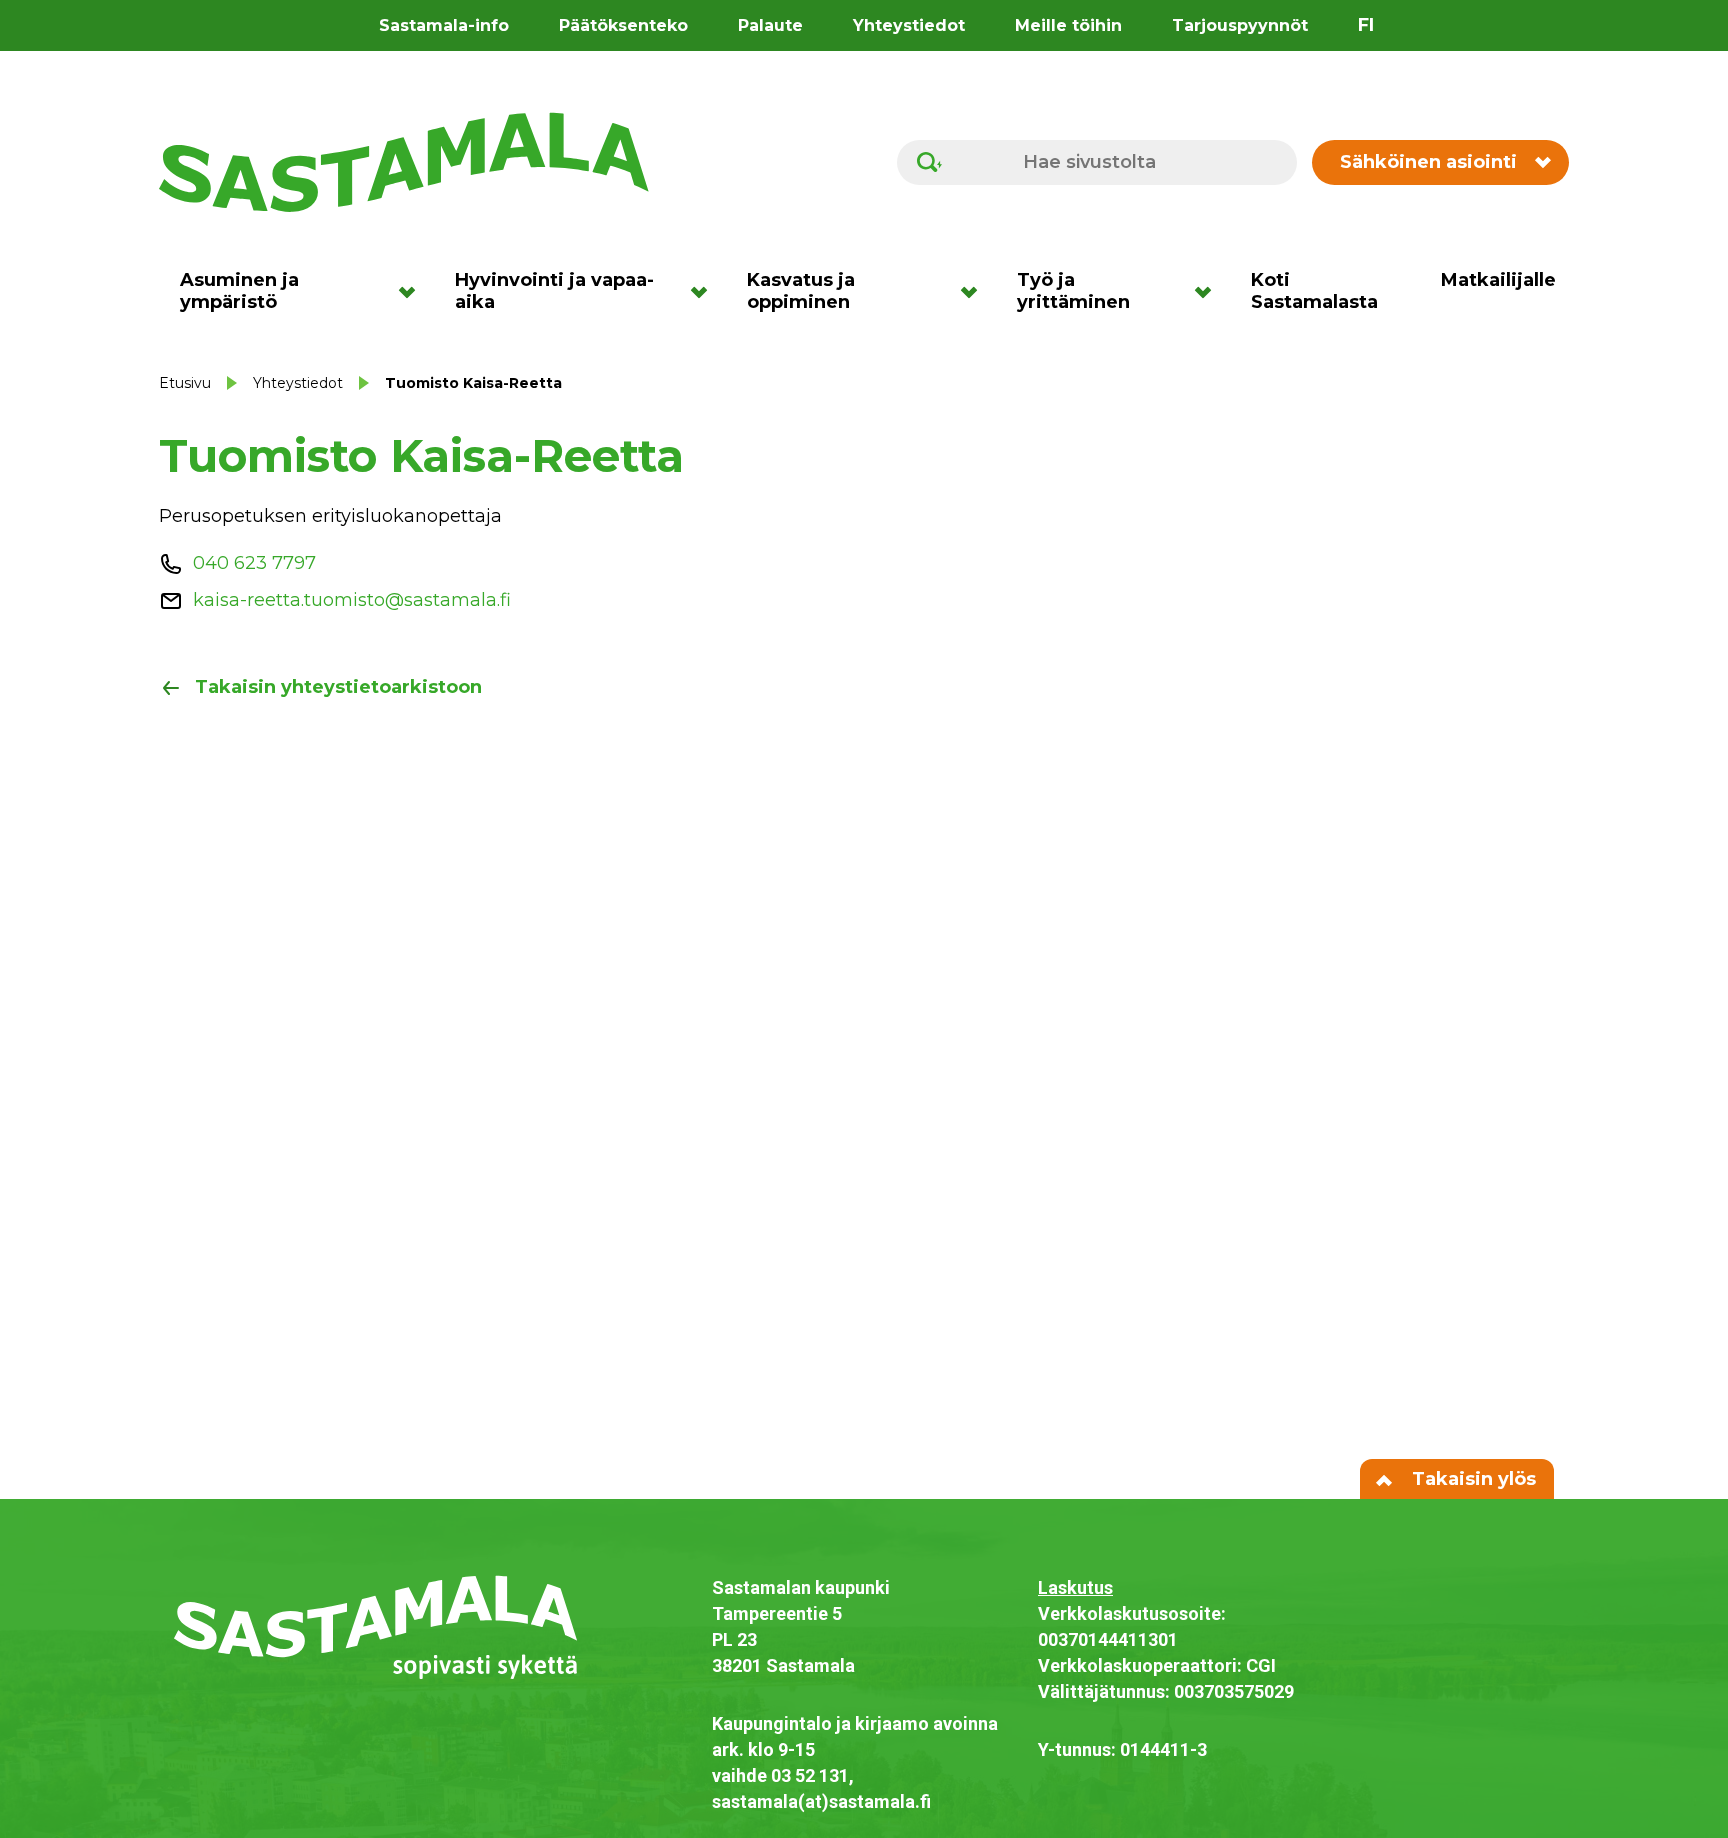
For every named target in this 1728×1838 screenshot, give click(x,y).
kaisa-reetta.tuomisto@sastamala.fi (352, 600)
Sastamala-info (444, 25)
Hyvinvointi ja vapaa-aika (554, 291)
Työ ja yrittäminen (1073, 291)
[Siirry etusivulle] (404, 161)
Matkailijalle (1498, 280)
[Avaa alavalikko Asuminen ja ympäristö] (413, 291)
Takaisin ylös (1471, 1479)
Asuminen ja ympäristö (239, 291)
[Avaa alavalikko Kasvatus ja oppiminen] (975, 291)
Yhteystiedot (909, 25)
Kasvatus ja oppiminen (801, 291)
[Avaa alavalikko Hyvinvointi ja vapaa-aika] (705, 291)
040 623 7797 (254, 563)
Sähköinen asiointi (1428, 162)
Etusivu (185, 383)
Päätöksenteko (623, 25)
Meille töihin (1068, 25)
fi (1366, 25)
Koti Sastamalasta (1314, 291)
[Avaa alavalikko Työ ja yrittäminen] (1209, 291)
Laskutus (1075, 1587)
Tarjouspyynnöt (1240, 25)
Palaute (770, 25)
